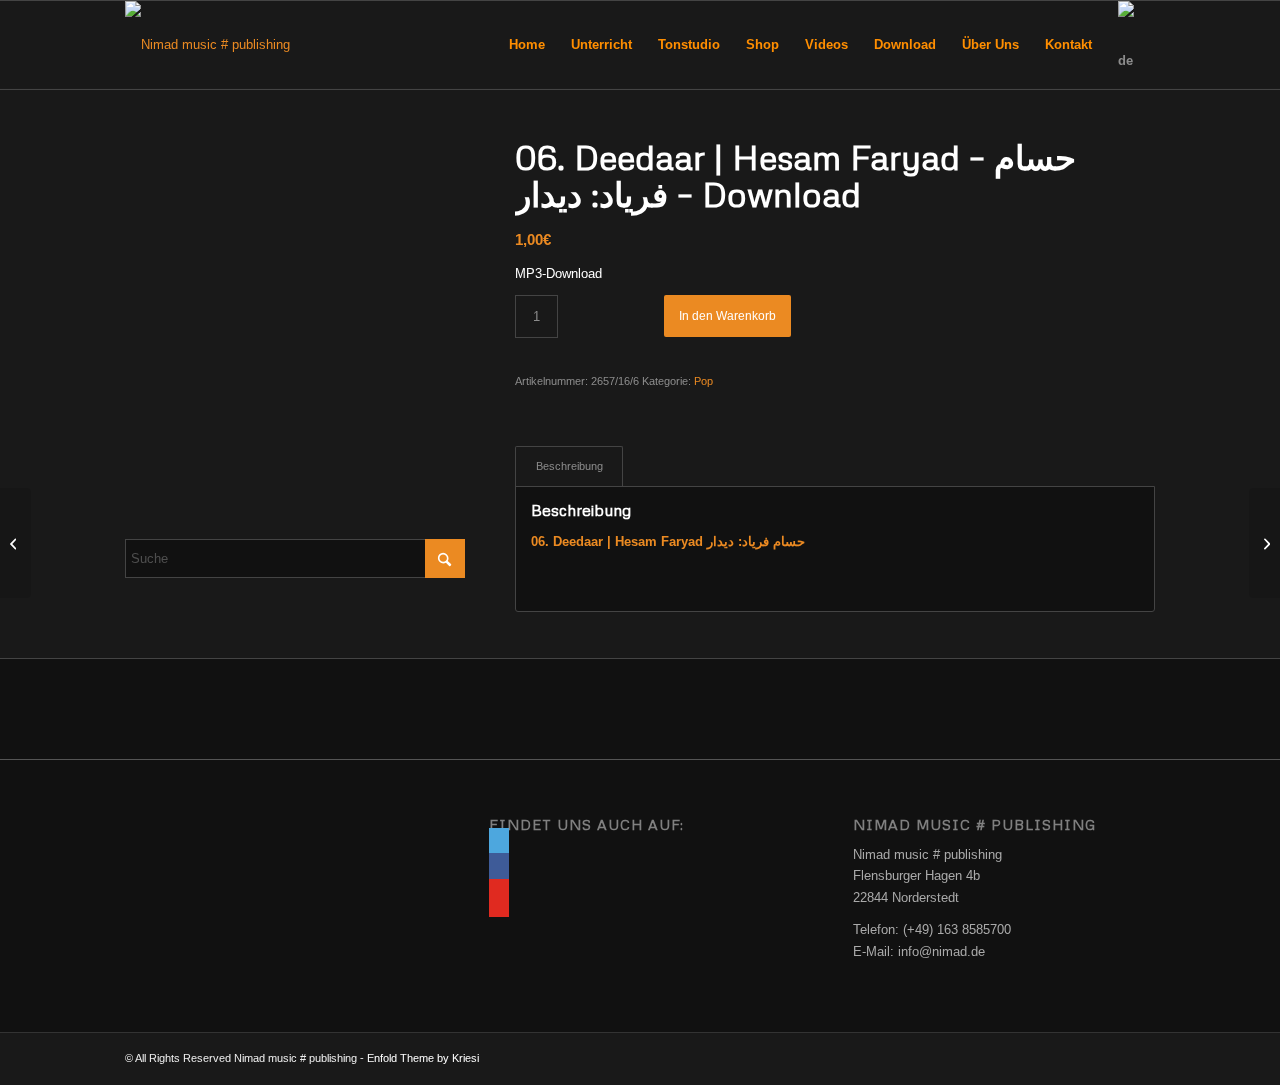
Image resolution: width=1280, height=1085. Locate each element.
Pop (703, 381)
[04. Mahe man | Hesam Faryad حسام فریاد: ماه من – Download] (15, 543)
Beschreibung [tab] (569, 466)
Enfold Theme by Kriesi (423, 1058)
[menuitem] (527, 45)
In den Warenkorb (727, 316)
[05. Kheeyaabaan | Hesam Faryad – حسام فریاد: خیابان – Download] (1264, 543)
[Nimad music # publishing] (207, 45)
